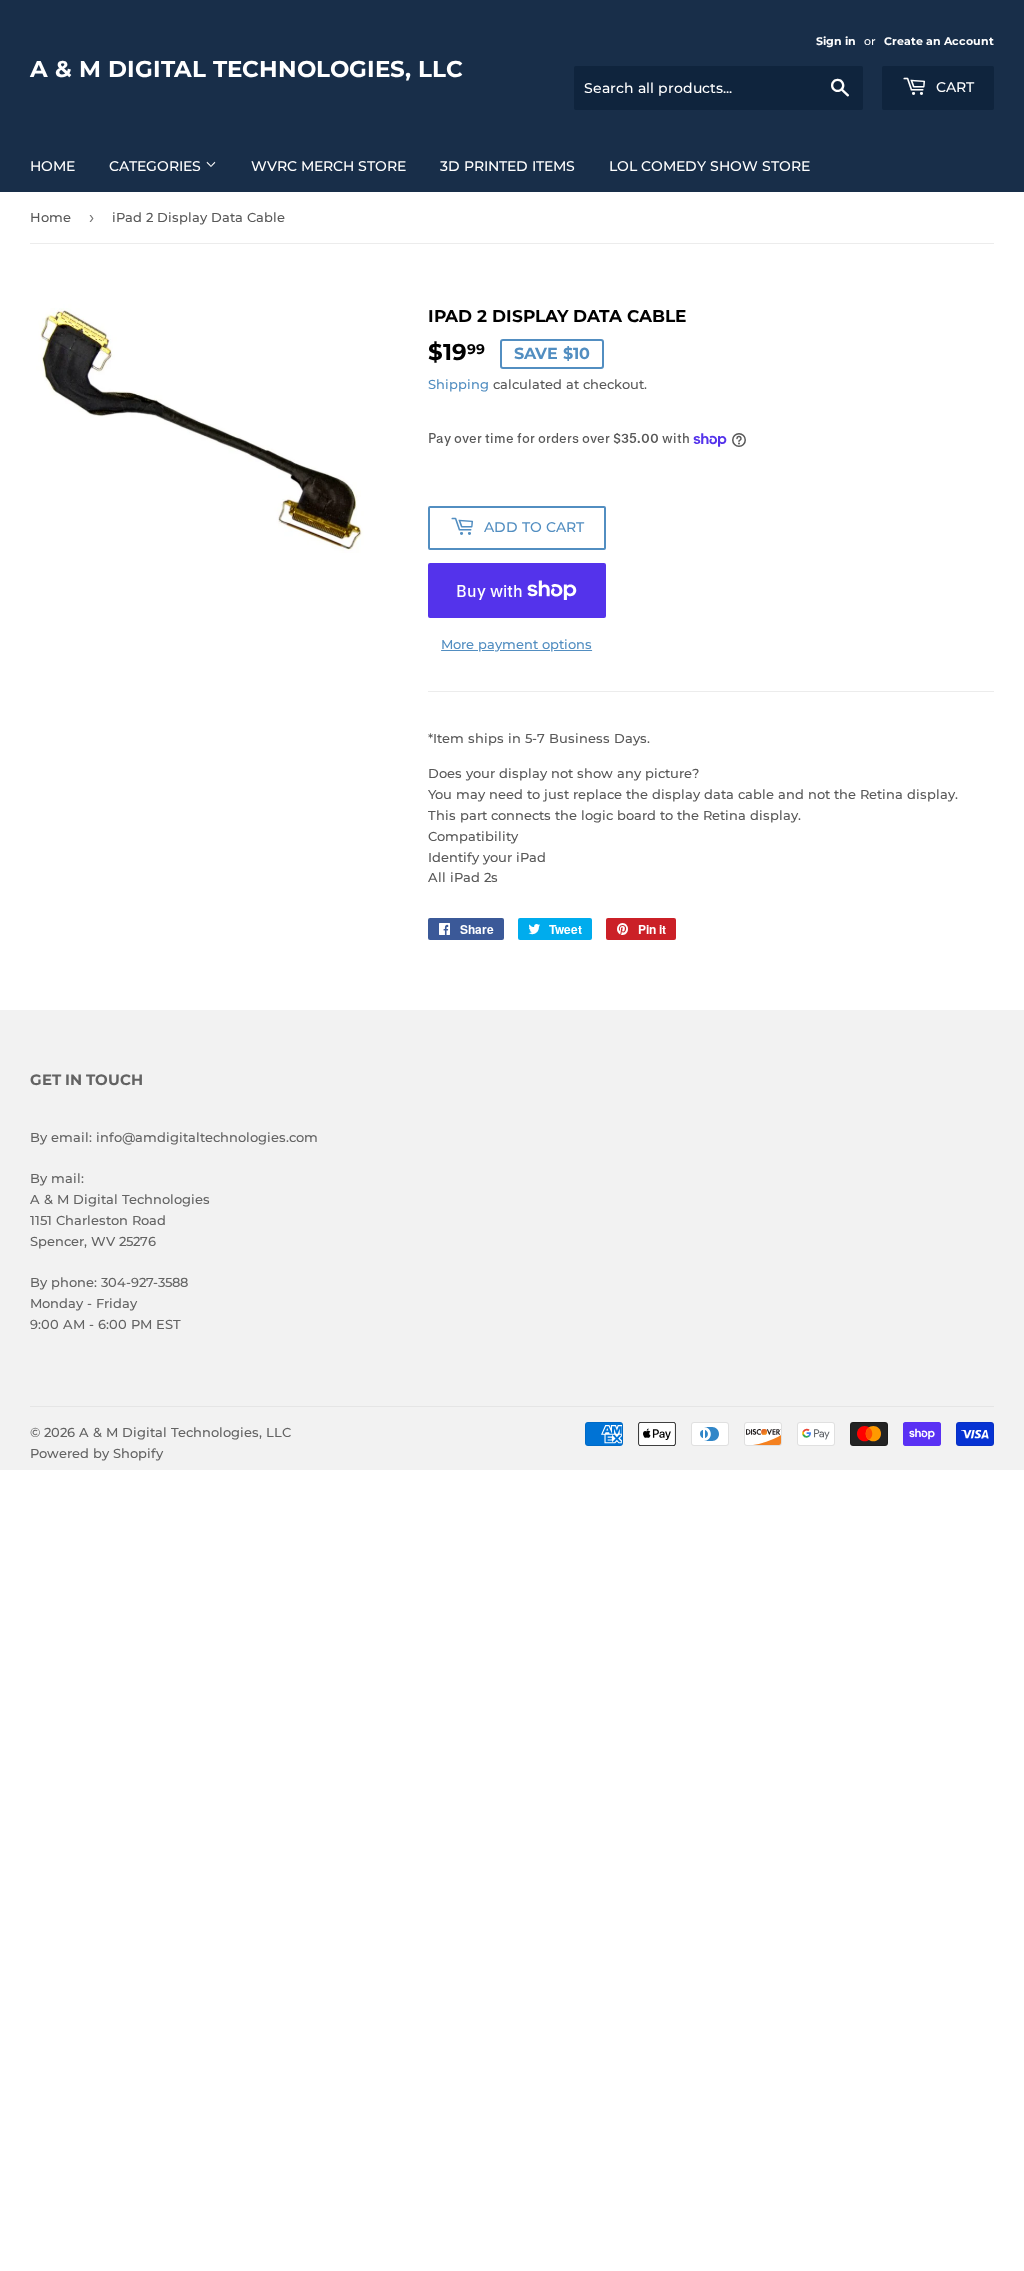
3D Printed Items (507, 166)
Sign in (836, 41)
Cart (953, 87)
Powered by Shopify (96, 1453)
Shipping (458, 384)
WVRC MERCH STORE (328, 166)
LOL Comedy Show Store (709, 166)
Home (52, 166)
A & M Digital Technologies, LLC (246, 69)
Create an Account (939, 41)
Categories (157, 166)
